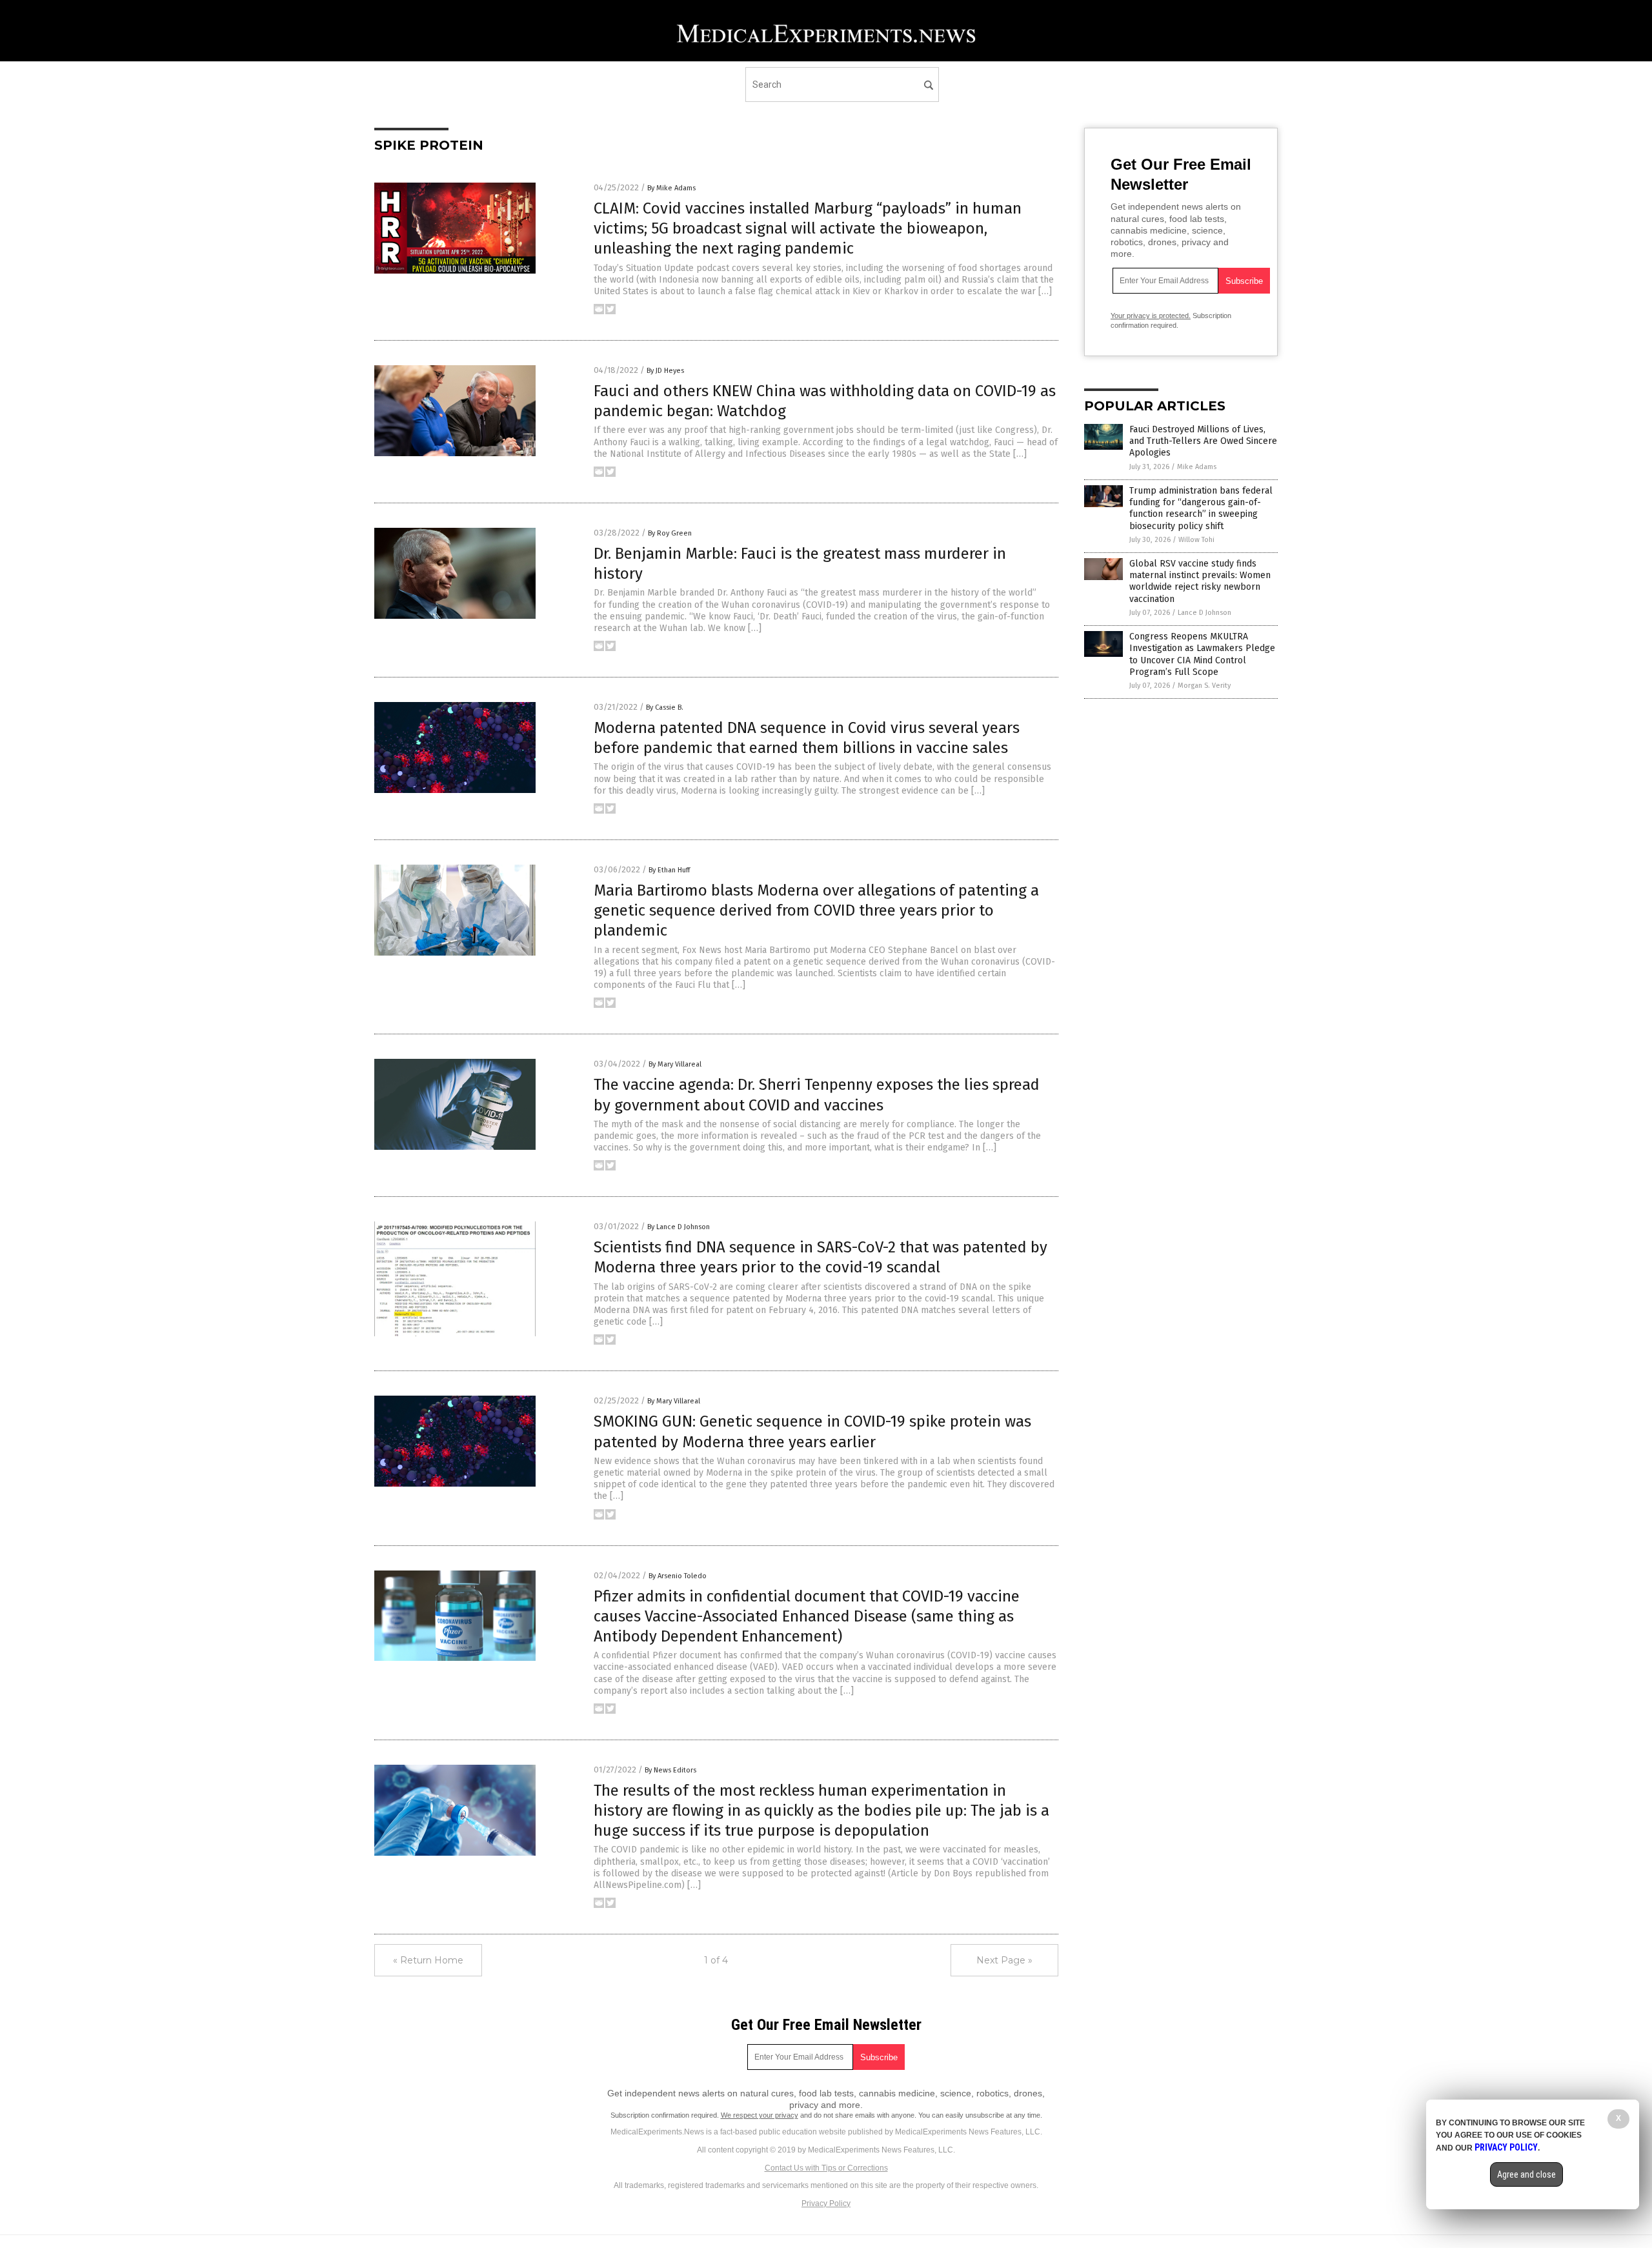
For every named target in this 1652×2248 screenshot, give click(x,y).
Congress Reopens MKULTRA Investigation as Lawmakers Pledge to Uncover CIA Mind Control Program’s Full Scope (1202, 654)
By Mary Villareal (675, 1064)
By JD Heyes (665, 371)
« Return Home (428, 1960)
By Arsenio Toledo (678, 1576)
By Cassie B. (665, 708)
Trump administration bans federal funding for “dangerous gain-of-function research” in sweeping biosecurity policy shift (1201, 508)
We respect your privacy (760, 2115)
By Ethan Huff (669, 870)
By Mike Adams (671, 188)
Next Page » (1004, 1960)
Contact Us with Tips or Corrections (826, 2168)
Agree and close (1526, 2174)
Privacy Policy (826, 2203)
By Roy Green (670, 533)
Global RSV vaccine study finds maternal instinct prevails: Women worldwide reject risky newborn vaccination (1200, 581)
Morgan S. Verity (1204, 686)
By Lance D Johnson (679, 1227)
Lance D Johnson (1204, 613)
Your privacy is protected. (1151, 316)
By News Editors (670, 1770)
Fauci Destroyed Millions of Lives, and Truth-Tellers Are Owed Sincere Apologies (1203, 441)
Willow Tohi (1196, 540)
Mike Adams (1197, 467)
